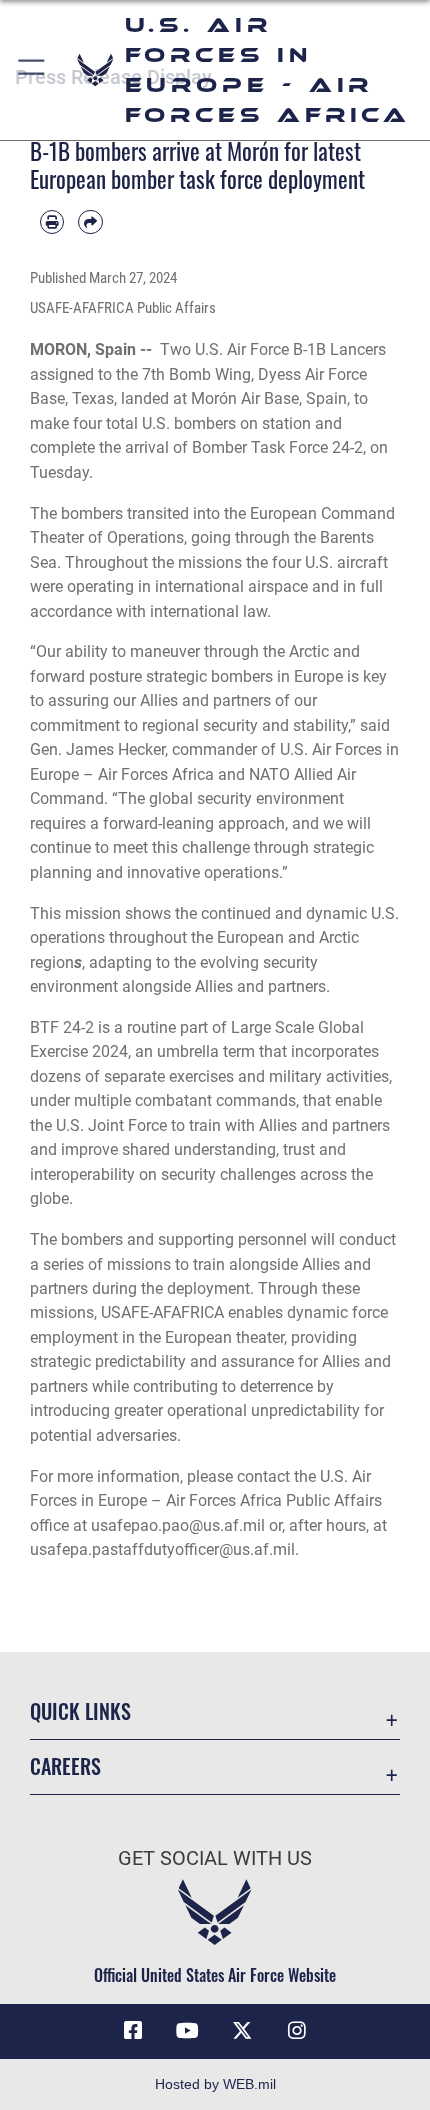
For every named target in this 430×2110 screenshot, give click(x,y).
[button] (32, 70)
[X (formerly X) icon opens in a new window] (242, 2031)
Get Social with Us (215, 1858)
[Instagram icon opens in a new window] (297, 2031)
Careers (65, 1766)
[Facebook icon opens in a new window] (133, 2031)
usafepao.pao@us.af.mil (178, 1525)
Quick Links (80, 1711)
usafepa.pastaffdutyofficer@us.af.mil (162, 1549)
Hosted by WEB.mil (215, 2084)
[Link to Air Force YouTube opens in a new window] (188, 2031)
